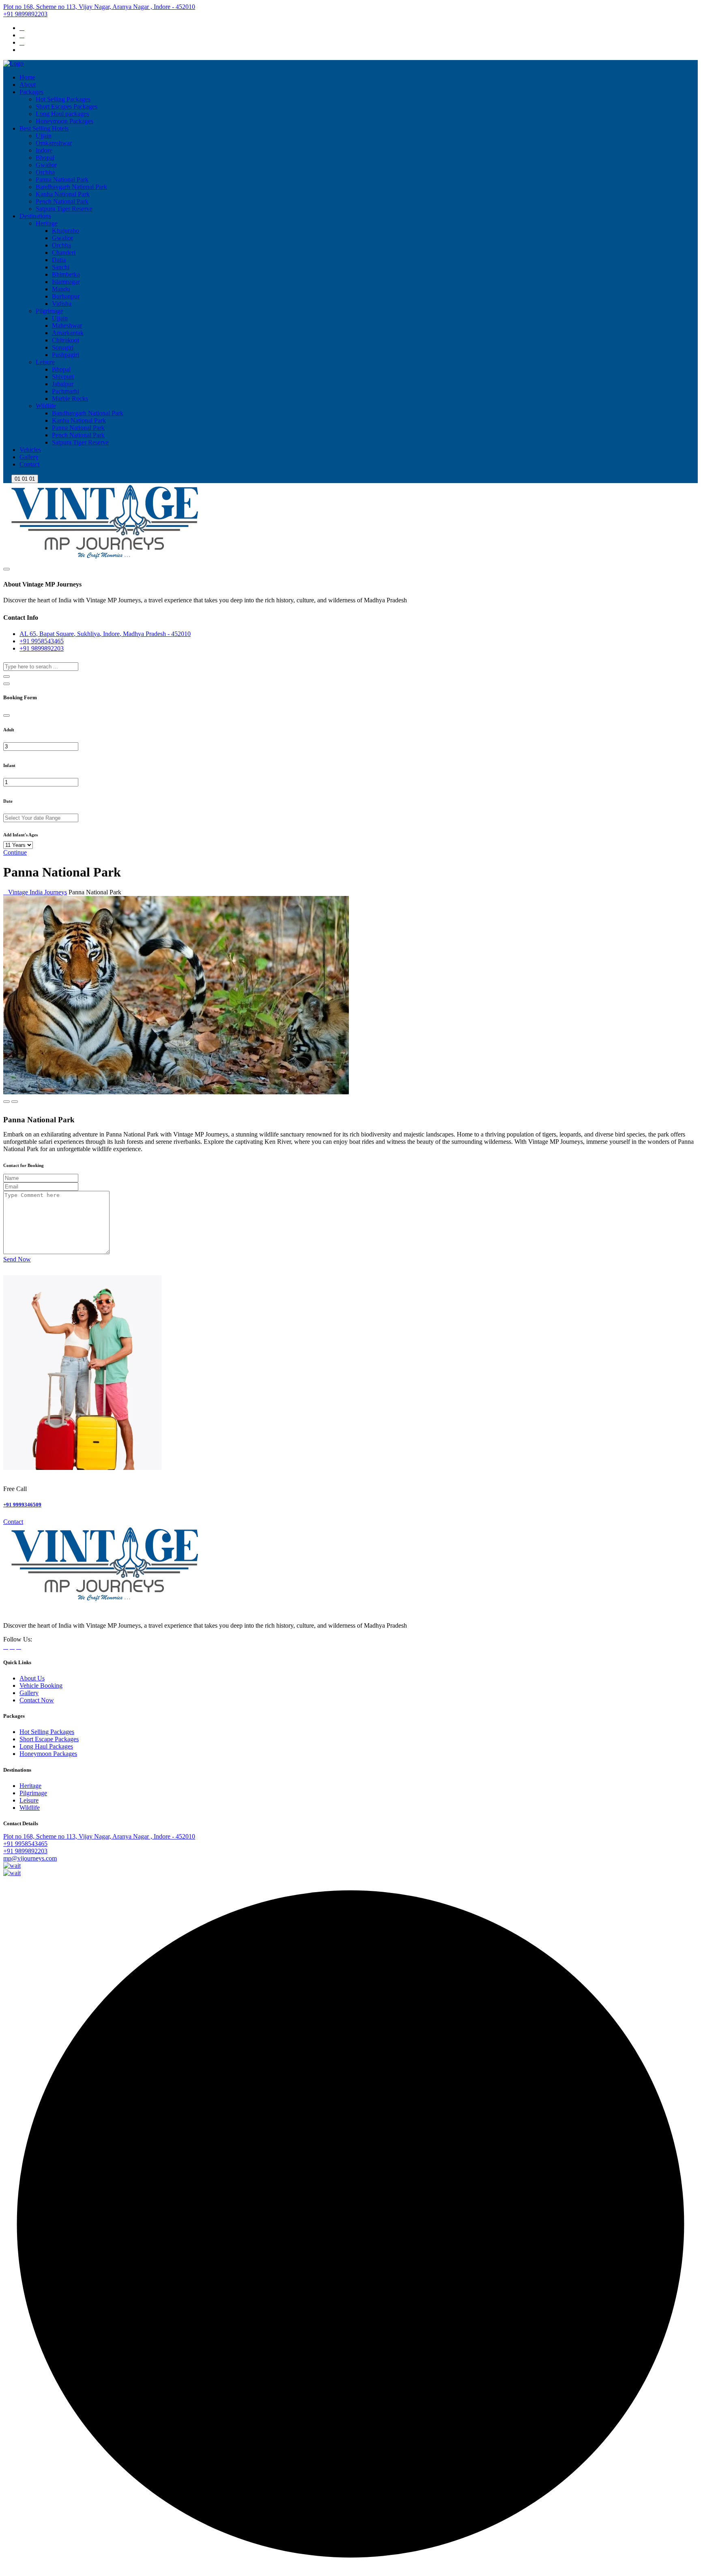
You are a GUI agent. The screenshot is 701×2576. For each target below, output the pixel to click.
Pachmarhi (66, 391)
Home (27, 77)
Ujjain (44, 136)
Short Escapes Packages (67, 106)
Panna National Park (62, 179)
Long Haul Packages (46, 1746)
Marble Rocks (70, 399)
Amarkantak (68, 333)
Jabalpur (63, 384)
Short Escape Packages (49, 1739)
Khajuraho (66, 231)
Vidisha (62, 304)
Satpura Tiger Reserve (64, 209)
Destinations (35, 216)
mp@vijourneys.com (30, 1858)
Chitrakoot (66, 340)
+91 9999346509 (22, 1505)
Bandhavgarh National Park (71, 187)
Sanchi (61, 267)
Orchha (45, 172)
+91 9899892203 (25, 14)
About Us (32, 1678)
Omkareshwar (54, 143)
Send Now (17, 1259)
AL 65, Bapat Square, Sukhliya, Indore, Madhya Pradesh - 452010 (105, 634)
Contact (29, 464)
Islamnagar (66, 282)
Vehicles (30, 450)
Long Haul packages (62, 114)
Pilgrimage (49, 311)
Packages (31, 92)
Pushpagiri (66, 355)
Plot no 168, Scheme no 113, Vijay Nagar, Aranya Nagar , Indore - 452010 (99, 7)
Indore (44, 150)
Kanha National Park (63, 194)
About (28, 85)
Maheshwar (67, 325)
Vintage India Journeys (38, 892)
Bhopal (45, 158)
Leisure (45, 362)
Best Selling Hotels (44, 128)
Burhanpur (66, 296)
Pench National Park (62, 201)
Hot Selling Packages (63, 99)
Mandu (61, 289)
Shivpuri (63, 377)
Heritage (47, 223)
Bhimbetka (66, 274)
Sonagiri (63, 347)
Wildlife (46, 406)
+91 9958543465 (42, 641)
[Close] (6, 715)
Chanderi (64, 252)
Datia (59, 260)
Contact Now (37, 1700)
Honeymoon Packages (65, 121)
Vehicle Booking (41, 1685)
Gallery (29, 457)
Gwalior (46, 165)
